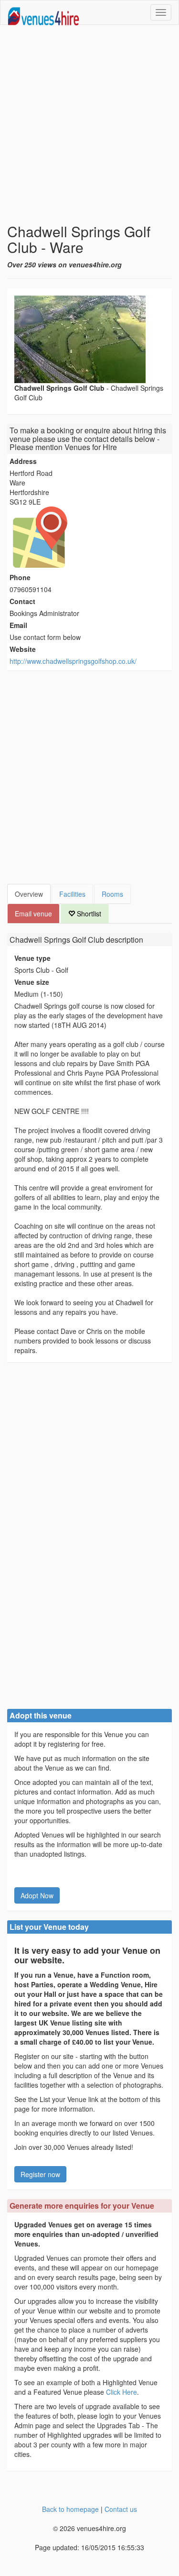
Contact (22, 601)
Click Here (121, 2392)
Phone (20, 577)
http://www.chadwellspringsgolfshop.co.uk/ (73, 661)
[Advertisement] (89, 124)
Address (23, 461)
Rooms (112, 894)
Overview (29, 894)
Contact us (121, 2509)
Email (18, 625)
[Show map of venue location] (89, 537)
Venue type (32, 958)
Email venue (33, 914)
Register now (40, 2174)
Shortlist (88, 914)
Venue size (32, 982)
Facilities (72, 894)
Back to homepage (70, 2509)
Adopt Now (37, 1895)
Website (23, 649)
